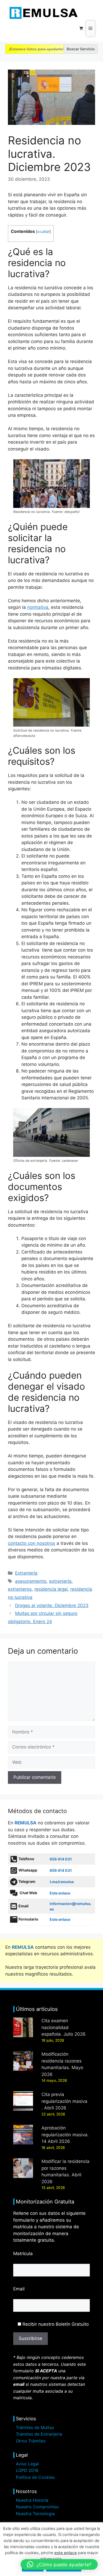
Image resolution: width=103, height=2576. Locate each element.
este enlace (66, 2553)
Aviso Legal (27, 2464)
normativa (38, 607)
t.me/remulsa (62, 1882)
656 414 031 (61, 1859)
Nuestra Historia (32, 2500)
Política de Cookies (35, 2477)
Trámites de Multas (35, 2427)
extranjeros (20, 1589)
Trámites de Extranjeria (39, 2434)
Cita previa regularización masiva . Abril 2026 (64, 2101)
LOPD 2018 (27, 2470)
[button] (59, 2564)
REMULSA (25, 1823)
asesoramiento (31, 1581)
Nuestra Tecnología (35, 2514)
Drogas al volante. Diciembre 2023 (52, 1605)
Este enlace (60, 1893)
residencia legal (51, 1589)
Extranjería (26, 1573)
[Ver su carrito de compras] (81, 28)
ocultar (43, 232)
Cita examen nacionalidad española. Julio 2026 (64, 2027)
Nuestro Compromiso (37, 2507)
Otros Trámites (31, 2441)
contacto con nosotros (32, 1543)
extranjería (60, 1581)
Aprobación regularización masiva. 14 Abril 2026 (65, 2135)
